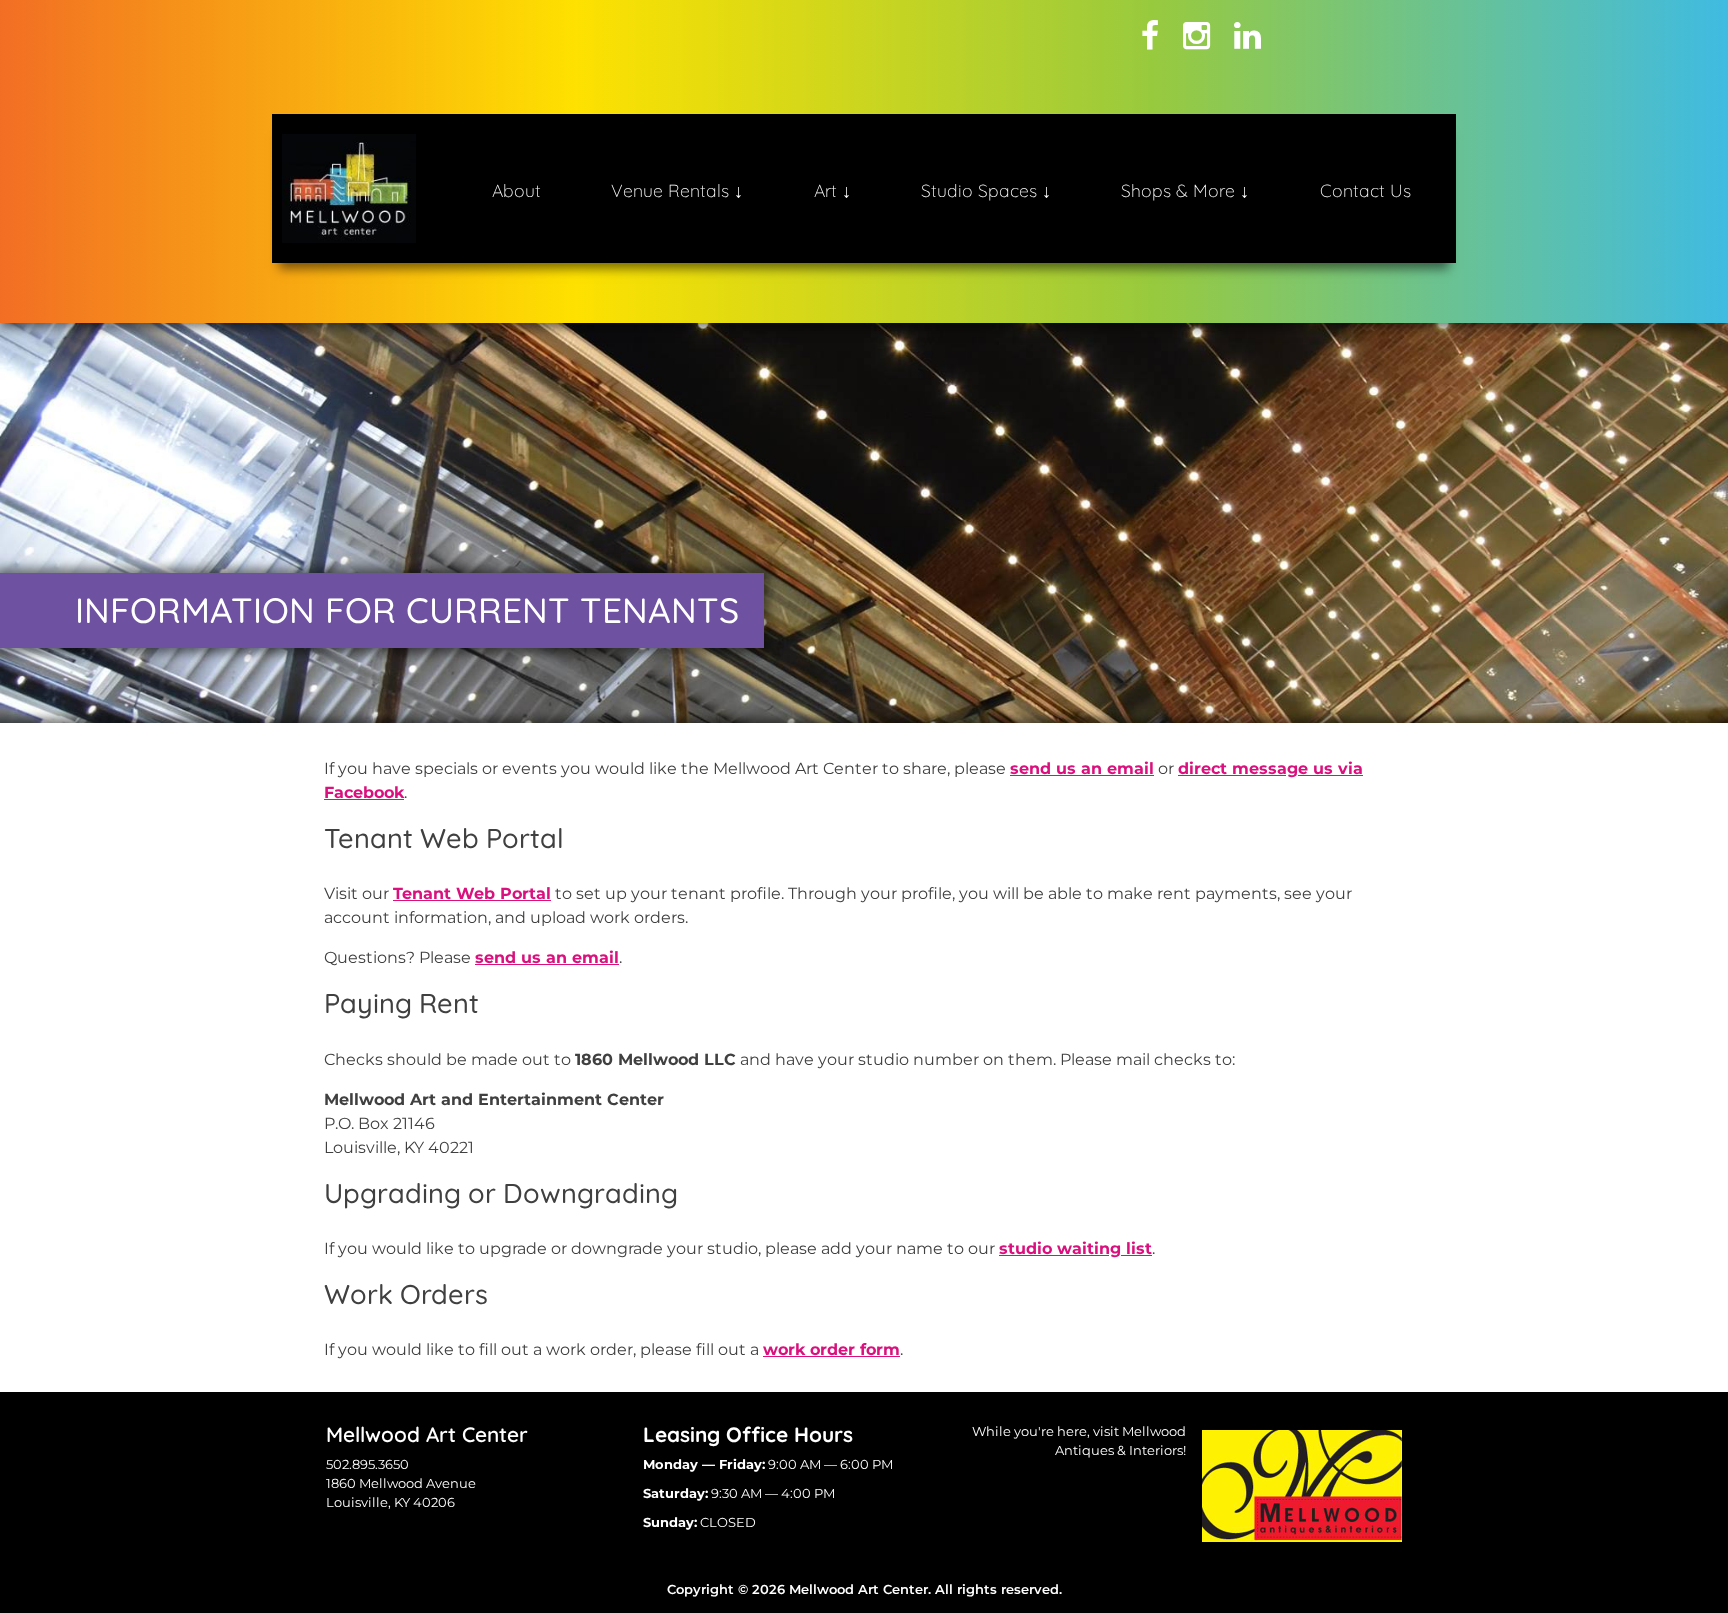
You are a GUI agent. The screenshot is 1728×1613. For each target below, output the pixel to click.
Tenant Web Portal (472, 893)
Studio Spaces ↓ (986, 190)
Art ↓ (832, 190)
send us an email (1082, 768)
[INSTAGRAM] (1196, 36)
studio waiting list (1075, 1248)
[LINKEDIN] (1247, 36)
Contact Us (1365, 190)
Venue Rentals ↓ (677, 190)
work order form (831, 1349)
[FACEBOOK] (1150, 36)
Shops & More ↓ (1185, 190)
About (516, 190)
